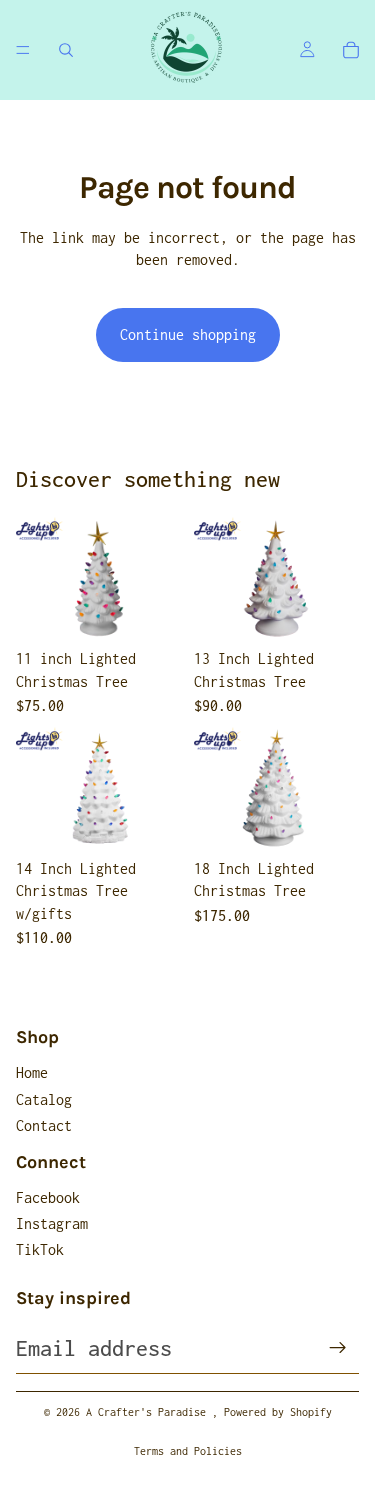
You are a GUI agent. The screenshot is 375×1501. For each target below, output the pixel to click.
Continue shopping (188, 334)
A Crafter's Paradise (149, 1412)
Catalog (44, 1099)
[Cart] (351, 50)
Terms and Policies (188, 1451)
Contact (44, 1125)
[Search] (66, 50)
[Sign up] (338, 1348)
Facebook (48, 1197)
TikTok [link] (40, 1249)
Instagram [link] (52, 1223)
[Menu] (23, 50)
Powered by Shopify (278, 1412)
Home (32, 1072)
